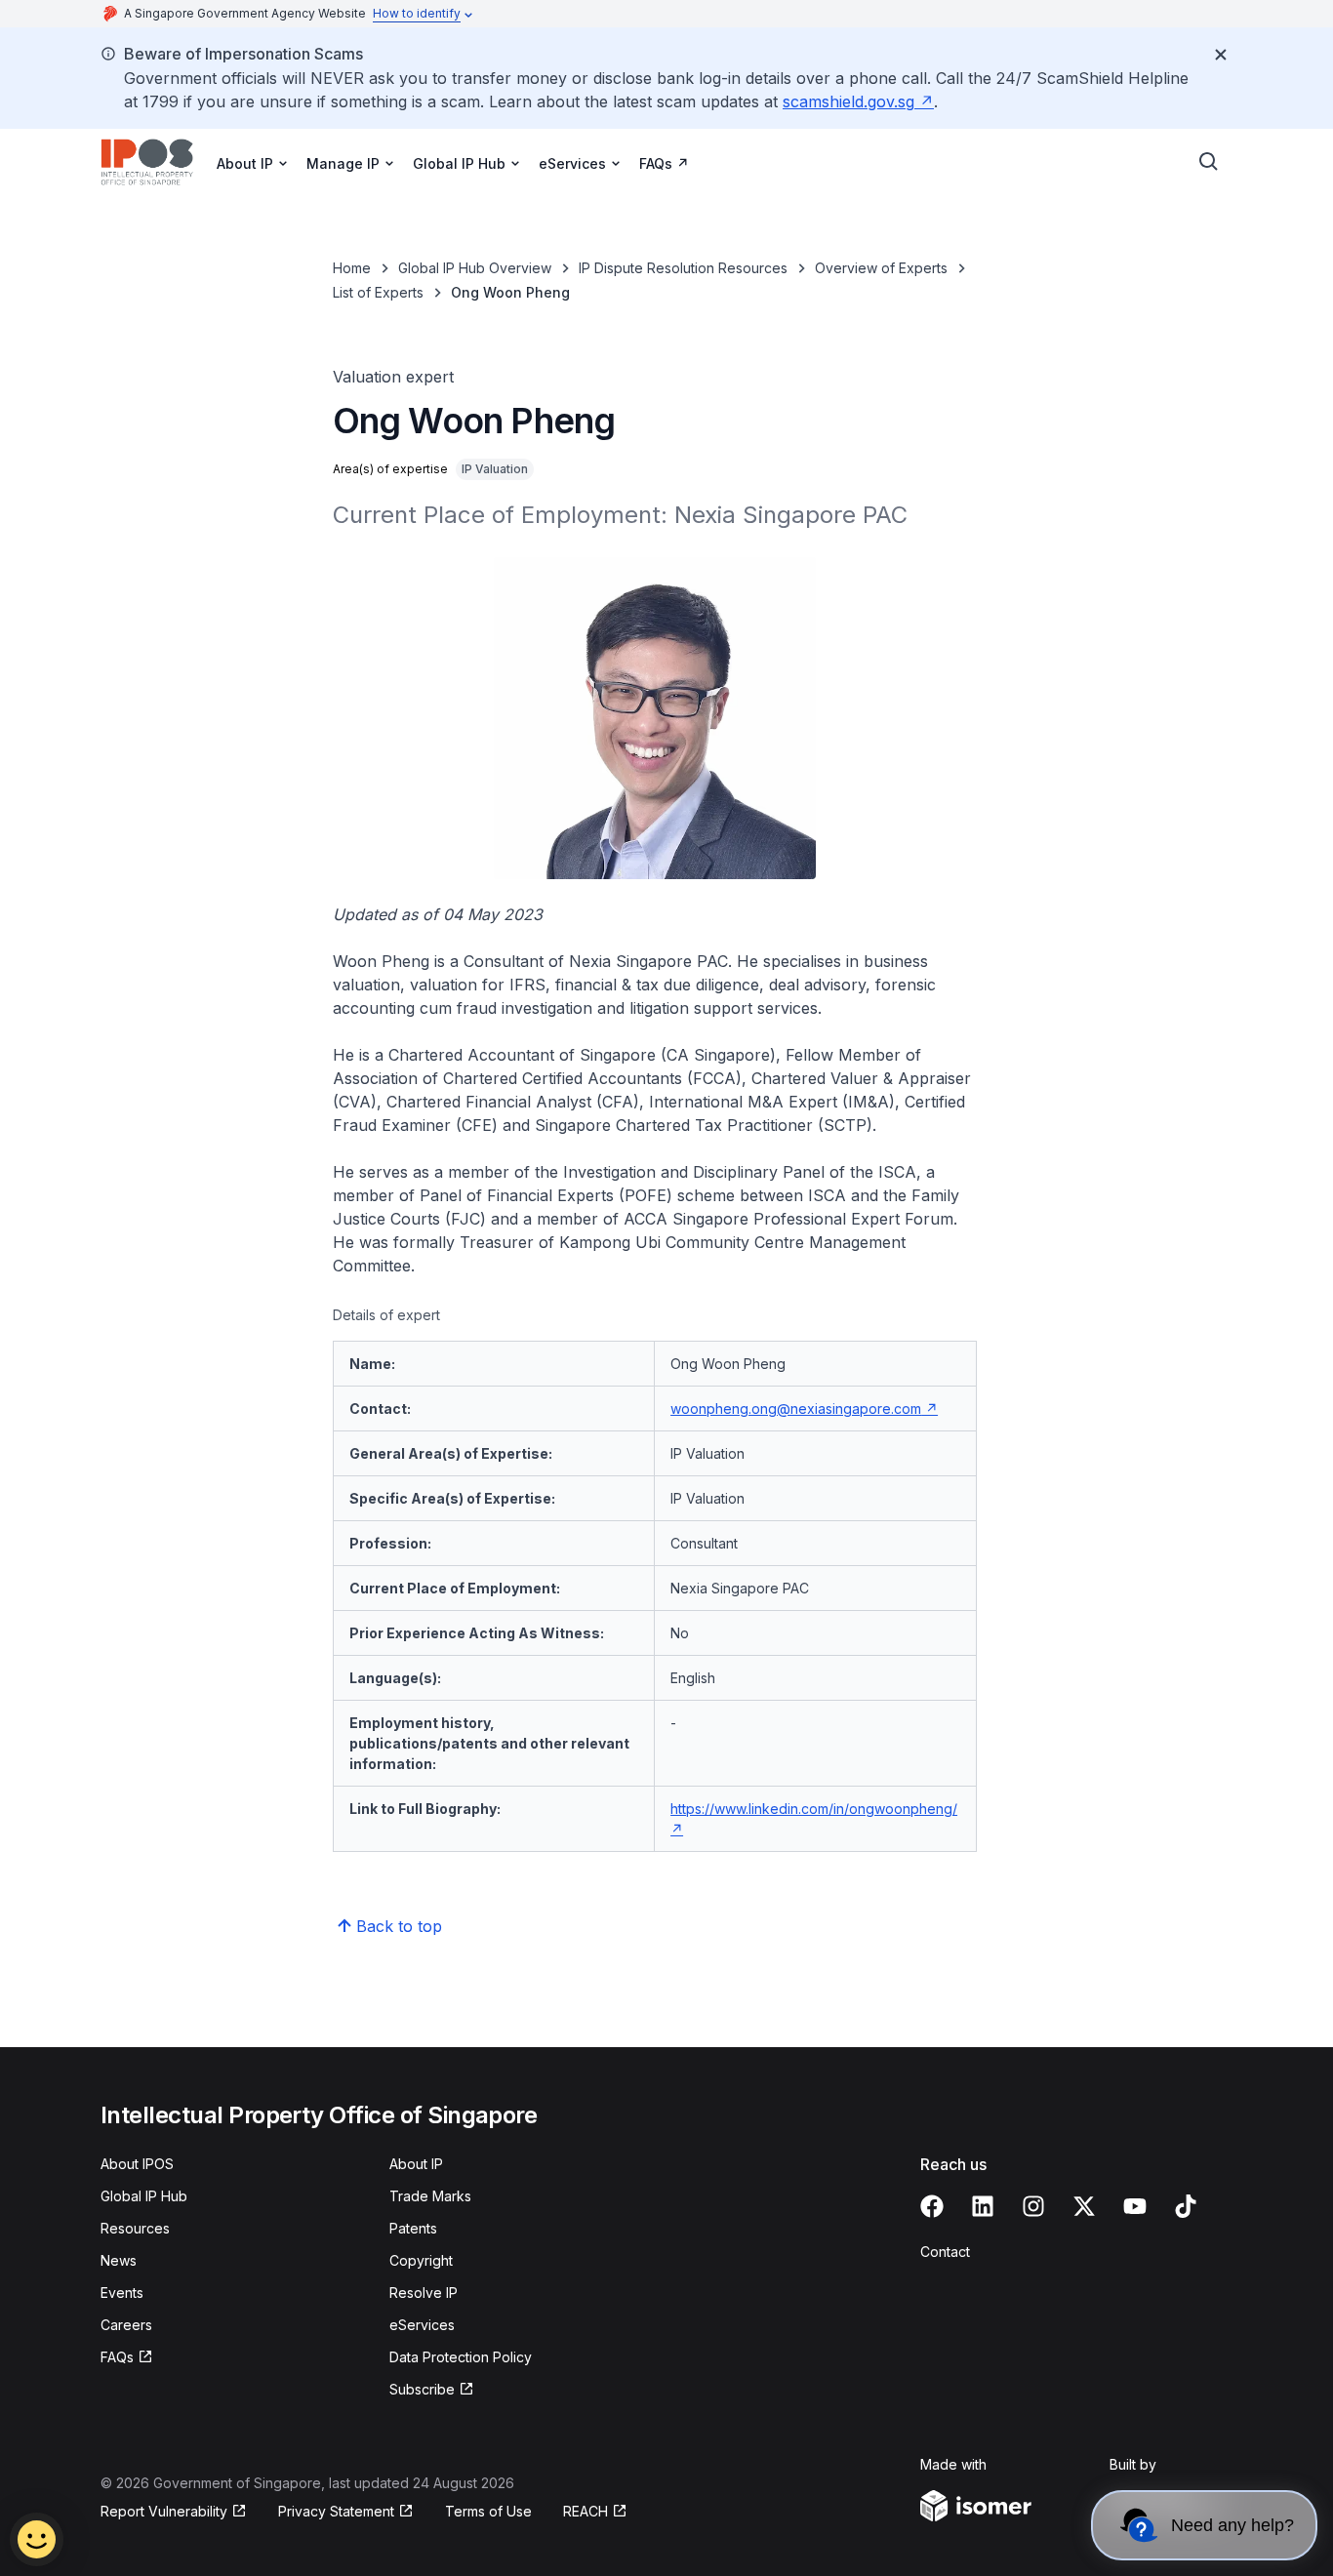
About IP (416, 2164)
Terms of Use (488, 2511)
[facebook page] (932, 2206)
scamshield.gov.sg (848, 101)
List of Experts (378, 292)
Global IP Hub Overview (475, 268)
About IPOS (137, 2164)
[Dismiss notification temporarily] (1221, 55)
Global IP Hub (144, 2196)
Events (122, 2293)
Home (352, 268)
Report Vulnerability (164, 2511)
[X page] (1084, 2206)
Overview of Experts (881, 268)
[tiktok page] (1186, 2206)
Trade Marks (430, 2196)
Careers (126, 2325)
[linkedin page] (983, 2206)
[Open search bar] (1209, 162)
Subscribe (422, 2389)
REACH (586, 2511)
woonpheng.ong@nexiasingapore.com (796, 1409)
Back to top (399, 1926)
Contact (945, 2252)
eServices (422, 2325)
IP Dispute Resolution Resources (683, 268)
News (119, 2260)
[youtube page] (1135, 2206)
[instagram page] (1033, 2206)
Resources (135, 2228)
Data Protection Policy (461, 2357)
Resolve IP (424, 2293)
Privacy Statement (336, 2511)
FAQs (656, 163)
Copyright (421, 2260)
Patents (413, 2228)
